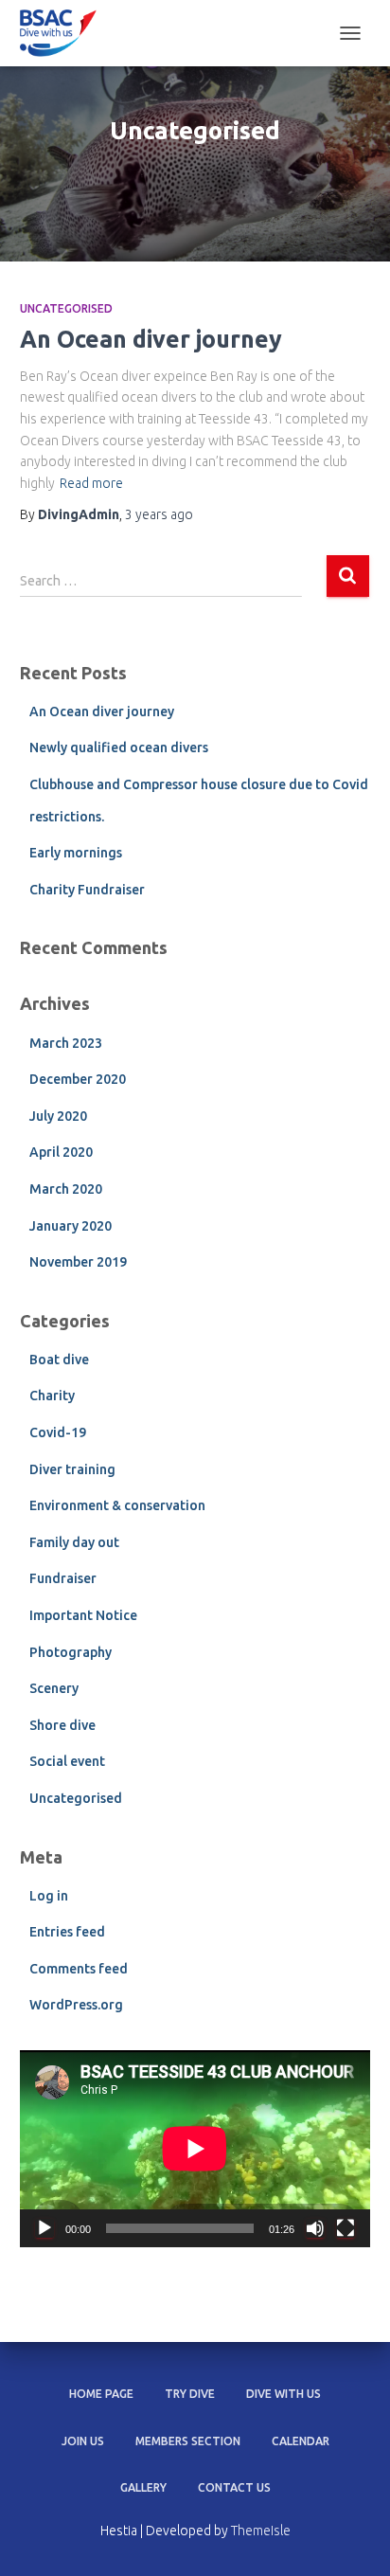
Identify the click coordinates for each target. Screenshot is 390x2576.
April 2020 (61, 1152)
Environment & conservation (117, 1505)
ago (159, 514)
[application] (195, 2149)
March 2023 (66, 1043)
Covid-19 (58, 1432)
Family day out (74, 1542)
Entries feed (67, 1932)
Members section (188, 2441)
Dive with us (284, 2394)
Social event (67, 1761)
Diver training (72, 1469)
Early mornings (76, 853)
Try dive (190, 2394)
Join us (83, 2441)
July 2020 (58, 1116)
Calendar (301, 2441)
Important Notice (83, 1615)
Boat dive (59, 1360)
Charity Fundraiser (87, 890)
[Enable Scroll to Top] (353, 2538)
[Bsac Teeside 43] (65, 33)
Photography (71, 1652)
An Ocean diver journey (151, 339)
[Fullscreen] (346, 2228)
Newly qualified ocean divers (119, 748)
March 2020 (66, 1189)
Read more (91, 483)
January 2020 (71, 1226)
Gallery (143, 2487)
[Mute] (315, 2228)
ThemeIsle (261, 2531)
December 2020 (78, 1079)
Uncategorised (66, 308)
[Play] (44, 2228)
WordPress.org (76, 2005)
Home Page (101, 2394)
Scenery (54, 1688)
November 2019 (78, 1262)
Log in (49, 1896)
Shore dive (62, 1725)
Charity (52, 1396)
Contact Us (234, 2487)
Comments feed (79, 1969)
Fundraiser (63, 1578)
